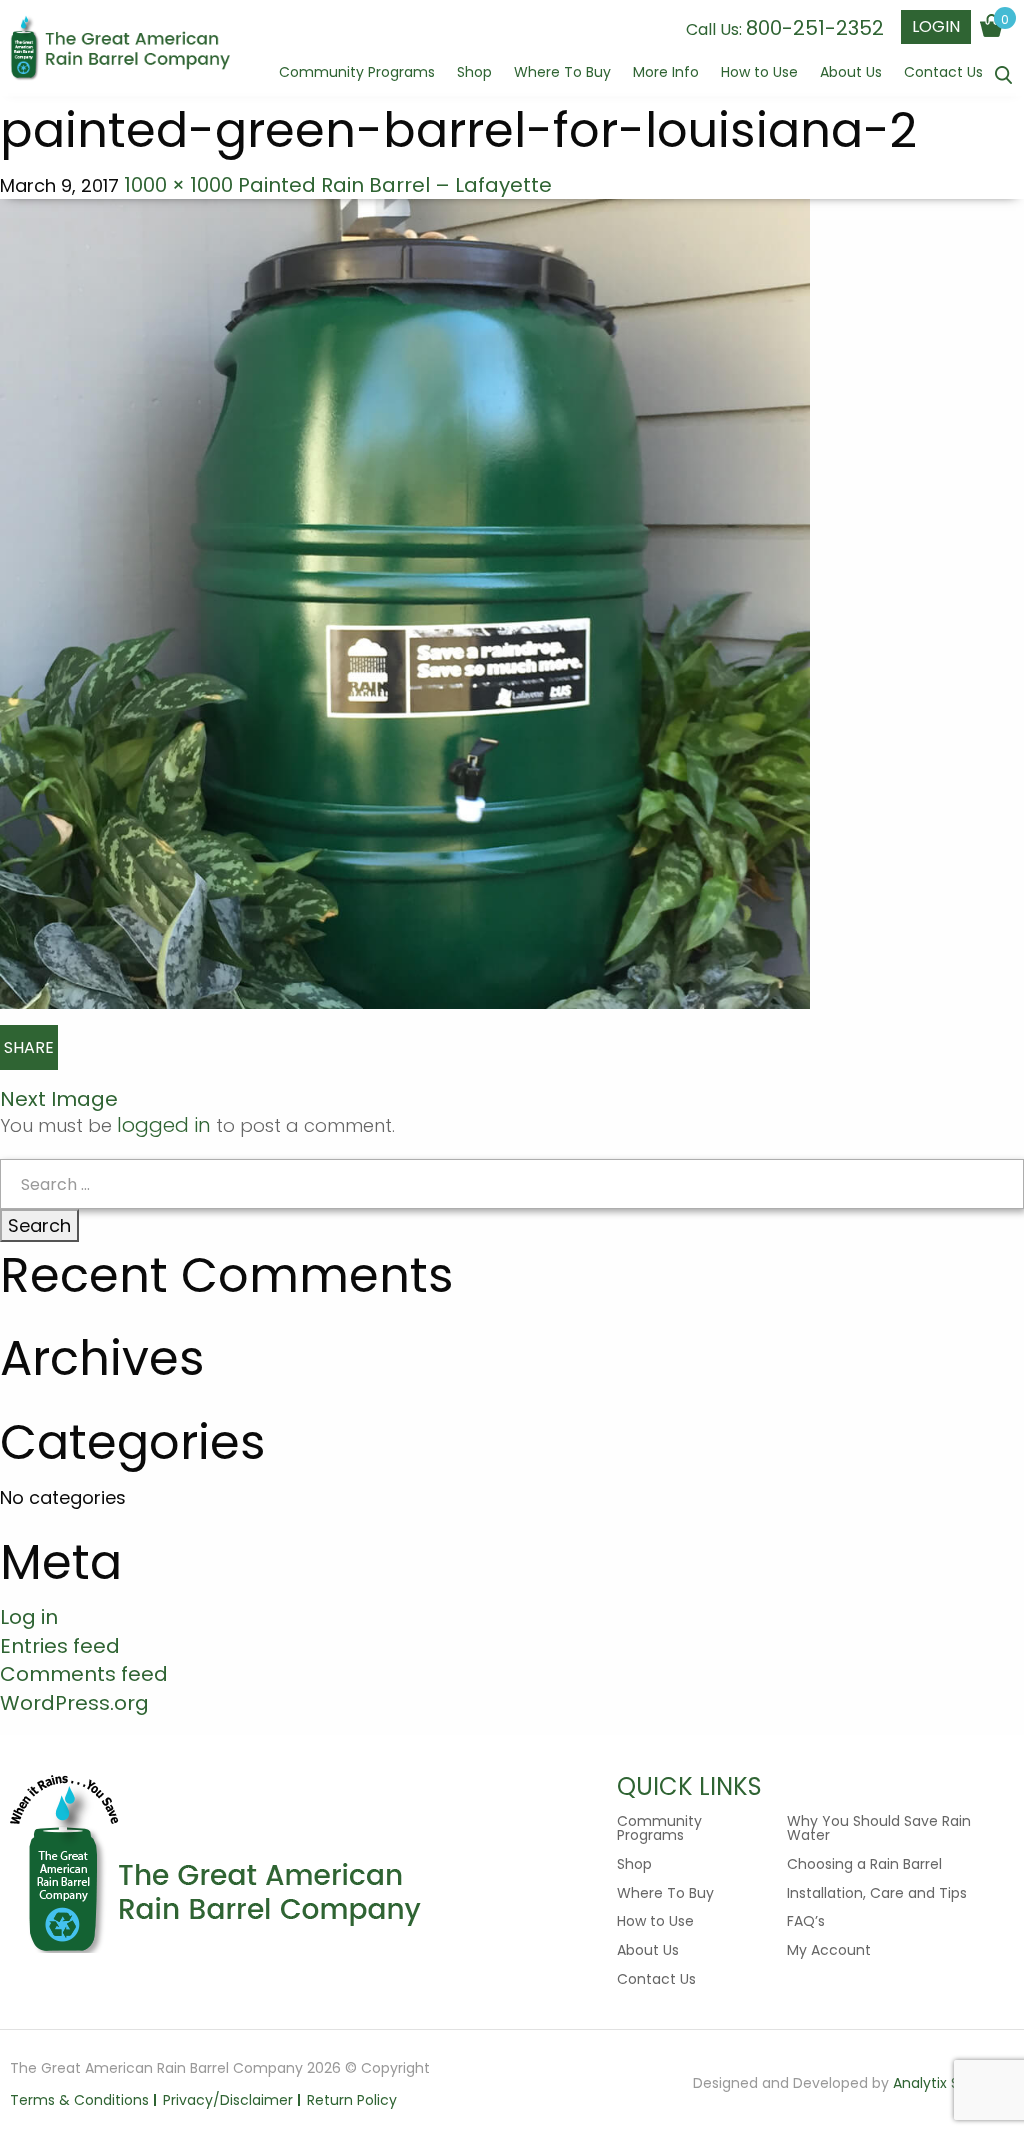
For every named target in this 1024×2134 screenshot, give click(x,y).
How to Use (759, 73)
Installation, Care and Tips (877, 1893)
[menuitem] (357, 80)
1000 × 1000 (178, 185)
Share (29, 1047)
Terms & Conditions (79, 2100)
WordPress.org (74, 1703)
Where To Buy (562, 73)
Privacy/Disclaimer (228, 2100)
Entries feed (60, 1646)
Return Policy (352, 2100)
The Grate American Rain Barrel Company (120, 50)
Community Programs (357, 73)
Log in (29, 1617)
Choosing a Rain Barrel (864, 1864)
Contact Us (943, 73)
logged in (164, 1125)
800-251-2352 (815, 28)
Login (936, 26)
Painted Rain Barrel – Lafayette (395, 185)
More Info (666, 73)
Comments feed (84, 1674)
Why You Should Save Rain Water (879, 1828)
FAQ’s (806, 1921)
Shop (474, 73)
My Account (829, 1950)
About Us (851, 73)
